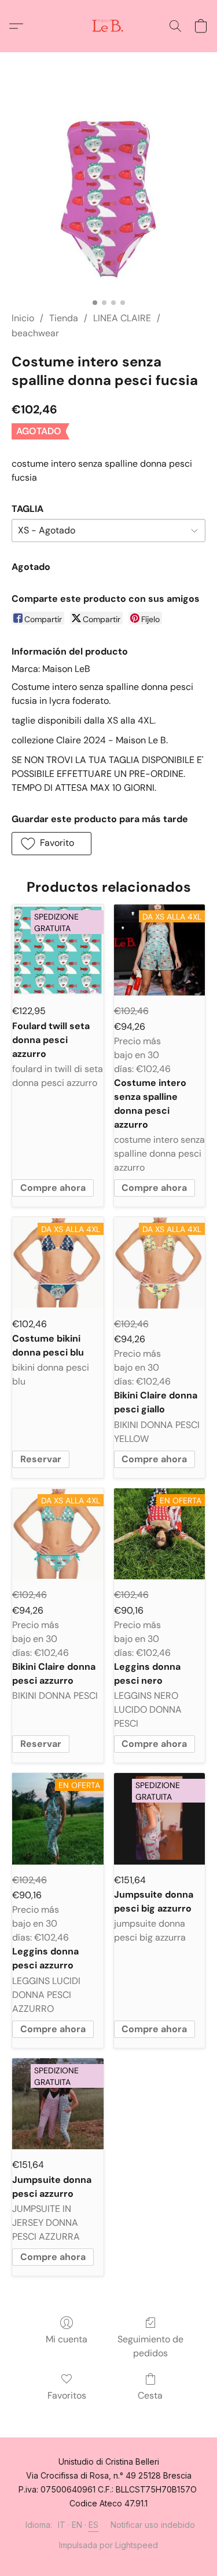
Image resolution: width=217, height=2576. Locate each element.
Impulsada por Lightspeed (108, 2545)
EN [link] (77, 2525)
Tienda (64, 318)
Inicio (23, 318)
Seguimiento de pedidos (150, 2346)
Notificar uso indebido (153, 2525)
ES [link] (94, 2525)
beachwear (35, 333)
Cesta (150, 2395)
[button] (109, 26)
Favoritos (67, 2395)
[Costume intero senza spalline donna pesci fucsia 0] (108, 196)
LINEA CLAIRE (122, 318)
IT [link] (62, 2525)
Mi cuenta (67, 2339)
